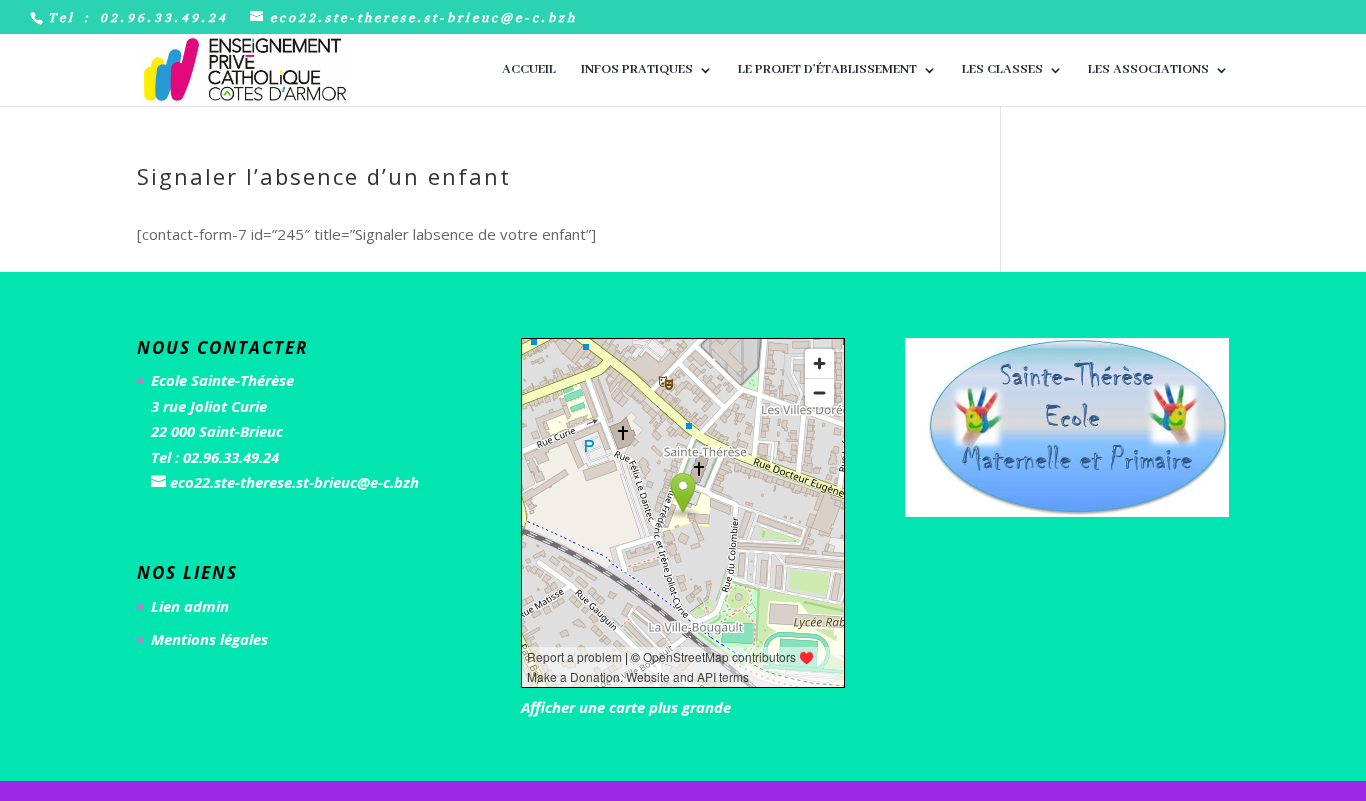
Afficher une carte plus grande (626, 707)
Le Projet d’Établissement (827, 70)
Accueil (529, 70)
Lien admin (190, 606)
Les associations (1148, 70)
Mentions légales (209, 639)
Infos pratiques (637, 70)
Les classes (1002, 70)
